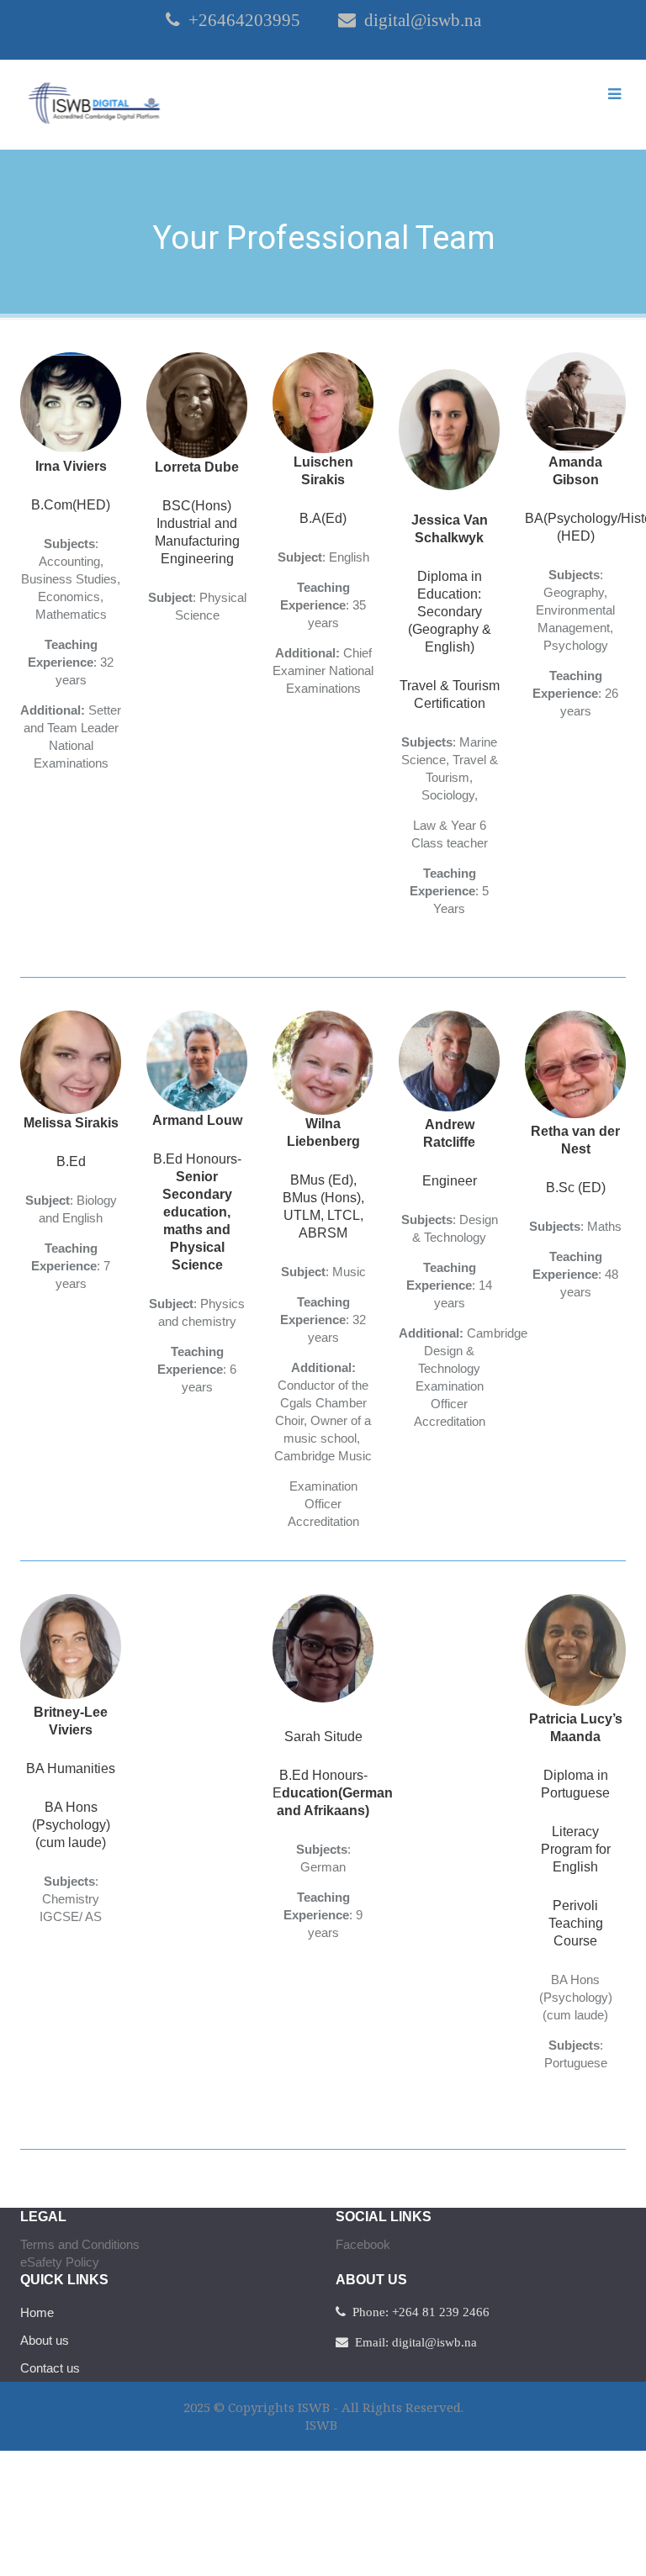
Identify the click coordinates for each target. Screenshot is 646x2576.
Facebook (363, 2244)
